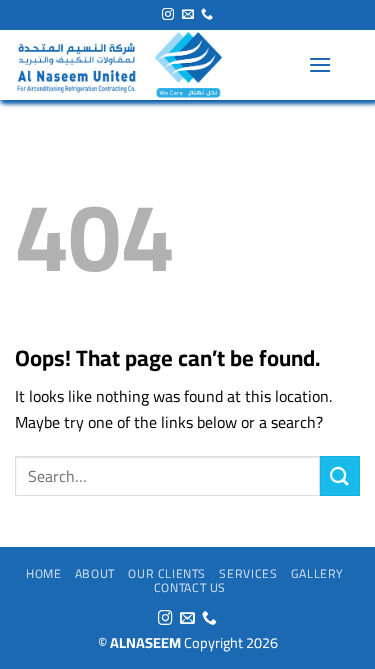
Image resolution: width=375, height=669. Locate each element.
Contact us (190, 587)
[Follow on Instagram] (168, 15)
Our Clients (167, 573)
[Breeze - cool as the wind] (154, 65)
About (95, 573)
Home (43, 573)
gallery (317, 573)
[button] (320, 64)
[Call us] (207, 15)
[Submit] (340, 475)
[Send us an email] (188, 15)
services (248, 573)
